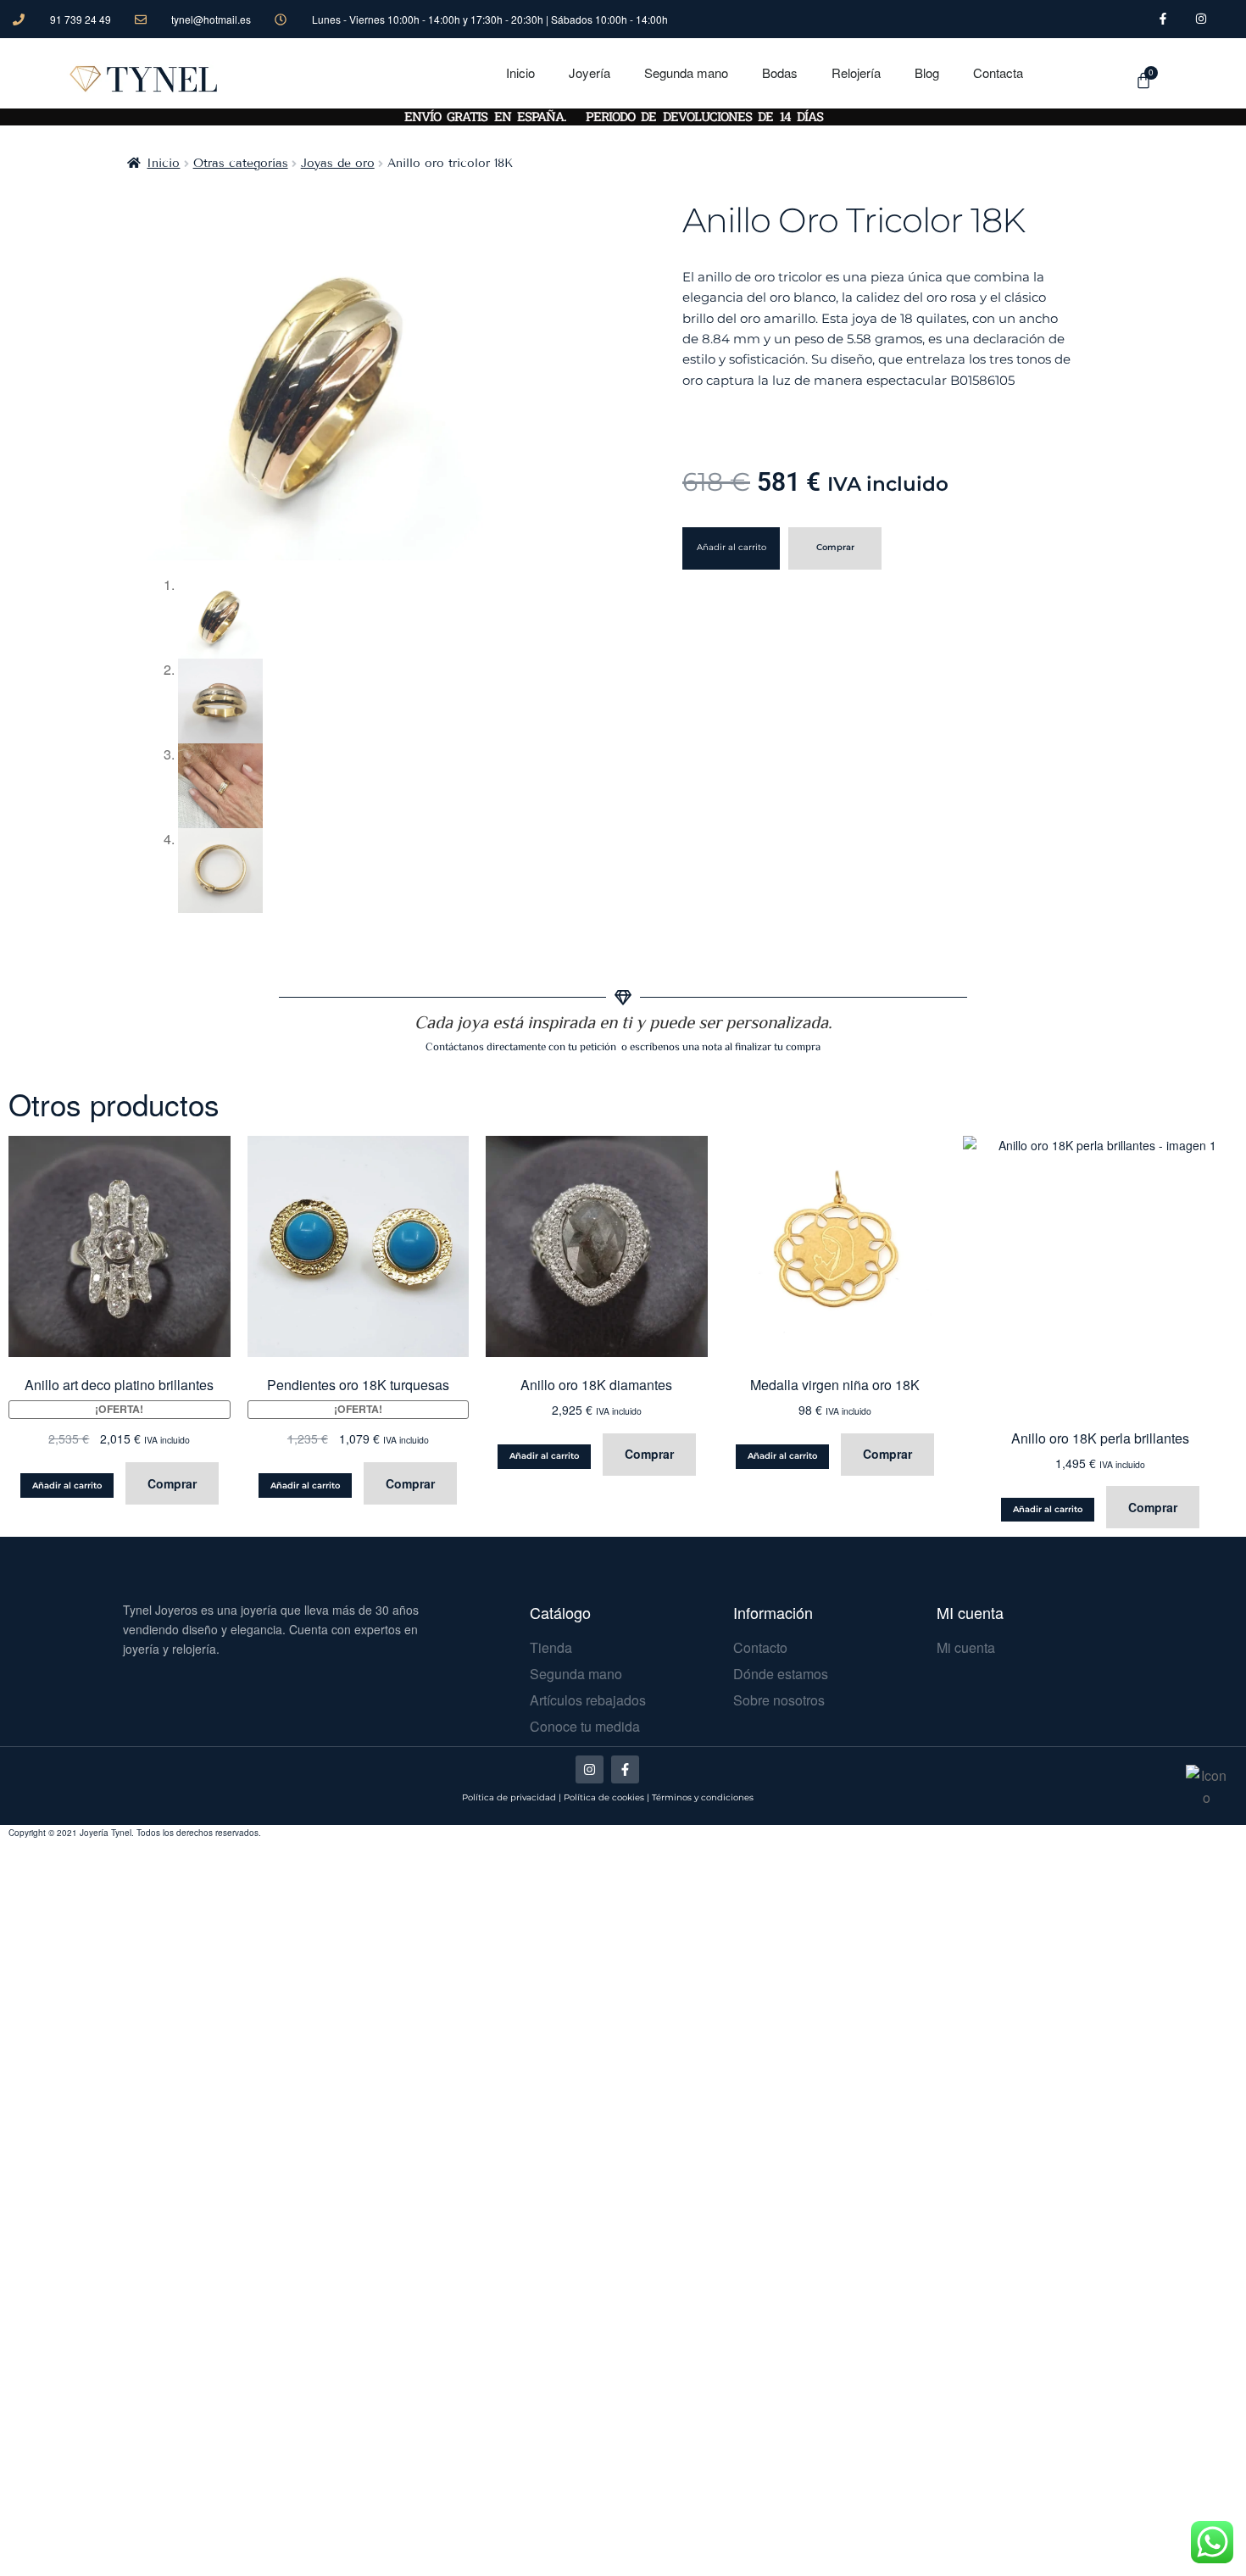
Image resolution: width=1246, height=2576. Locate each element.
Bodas (780, 72)
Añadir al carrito (731, 547)
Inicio (520, 72)
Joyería (590, 72)
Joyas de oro (338, 163)
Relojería (856, 72)
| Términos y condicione (698, 1797)
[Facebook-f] (625, 1769)
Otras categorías (241, 163)
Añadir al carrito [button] (67, 1486)
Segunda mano (686, 72)
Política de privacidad (509, 1797)
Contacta (998, 72)
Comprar (835, 547)
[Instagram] (590, 1769)
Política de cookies (604, 1797)
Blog (927, 72)
